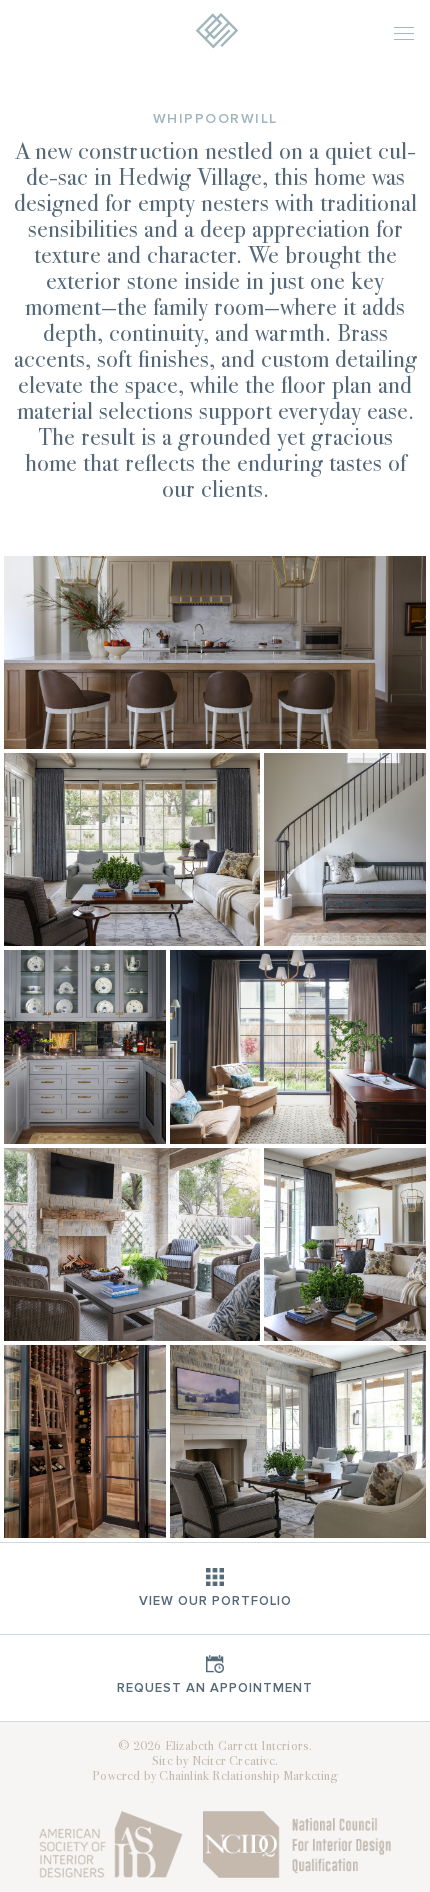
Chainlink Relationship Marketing (248, 1777)
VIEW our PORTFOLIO (215, 1601)
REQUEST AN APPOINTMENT (215, 1688)
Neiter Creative (233, 1762)
